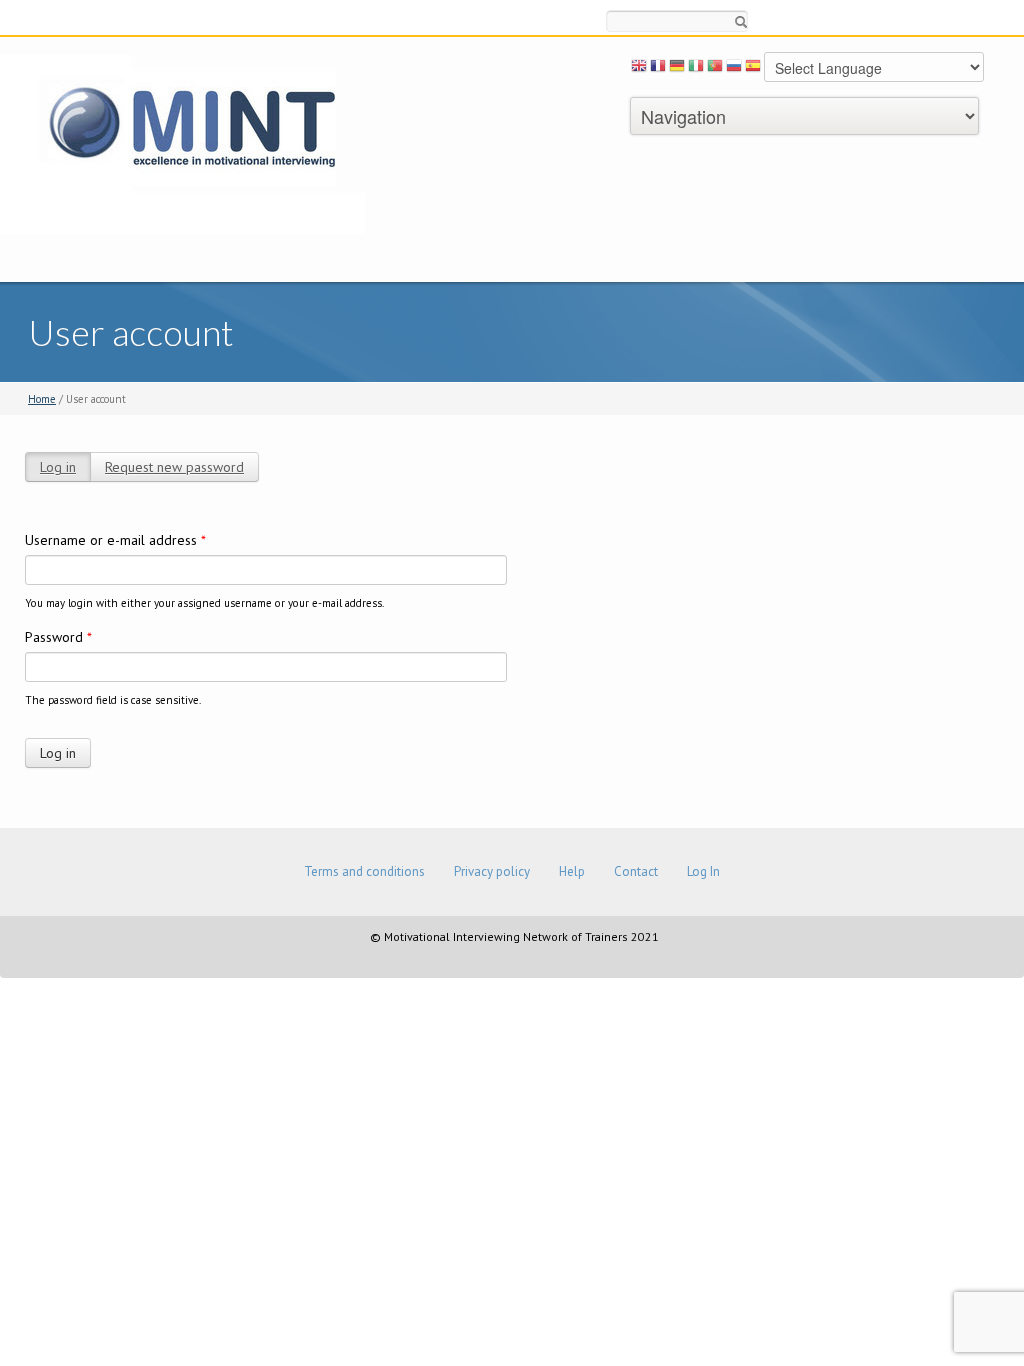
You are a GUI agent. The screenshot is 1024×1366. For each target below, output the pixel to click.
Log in (58, 467)
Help (572, 871)
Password (58, 637)
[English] (639, 69)
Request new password (174, 467)
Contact (636, 871)
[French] (658, 69)
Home (42, 399)
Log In (703, 871)
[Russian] (734, 69)
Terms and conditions (364, 871)
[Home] (182, 143)
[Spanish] (753, 69)
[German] (677, 69)
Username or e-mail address (115, 540)
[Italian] (696, 69)
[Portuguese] (715, 69)
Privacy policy (492, 871)
